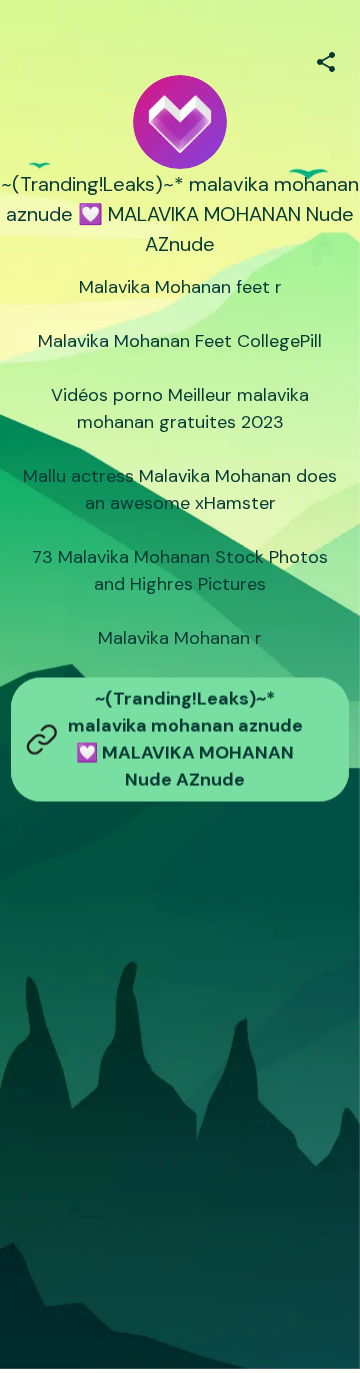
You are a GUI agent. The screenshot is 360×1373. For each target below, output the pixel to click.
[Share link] (326, 59)
